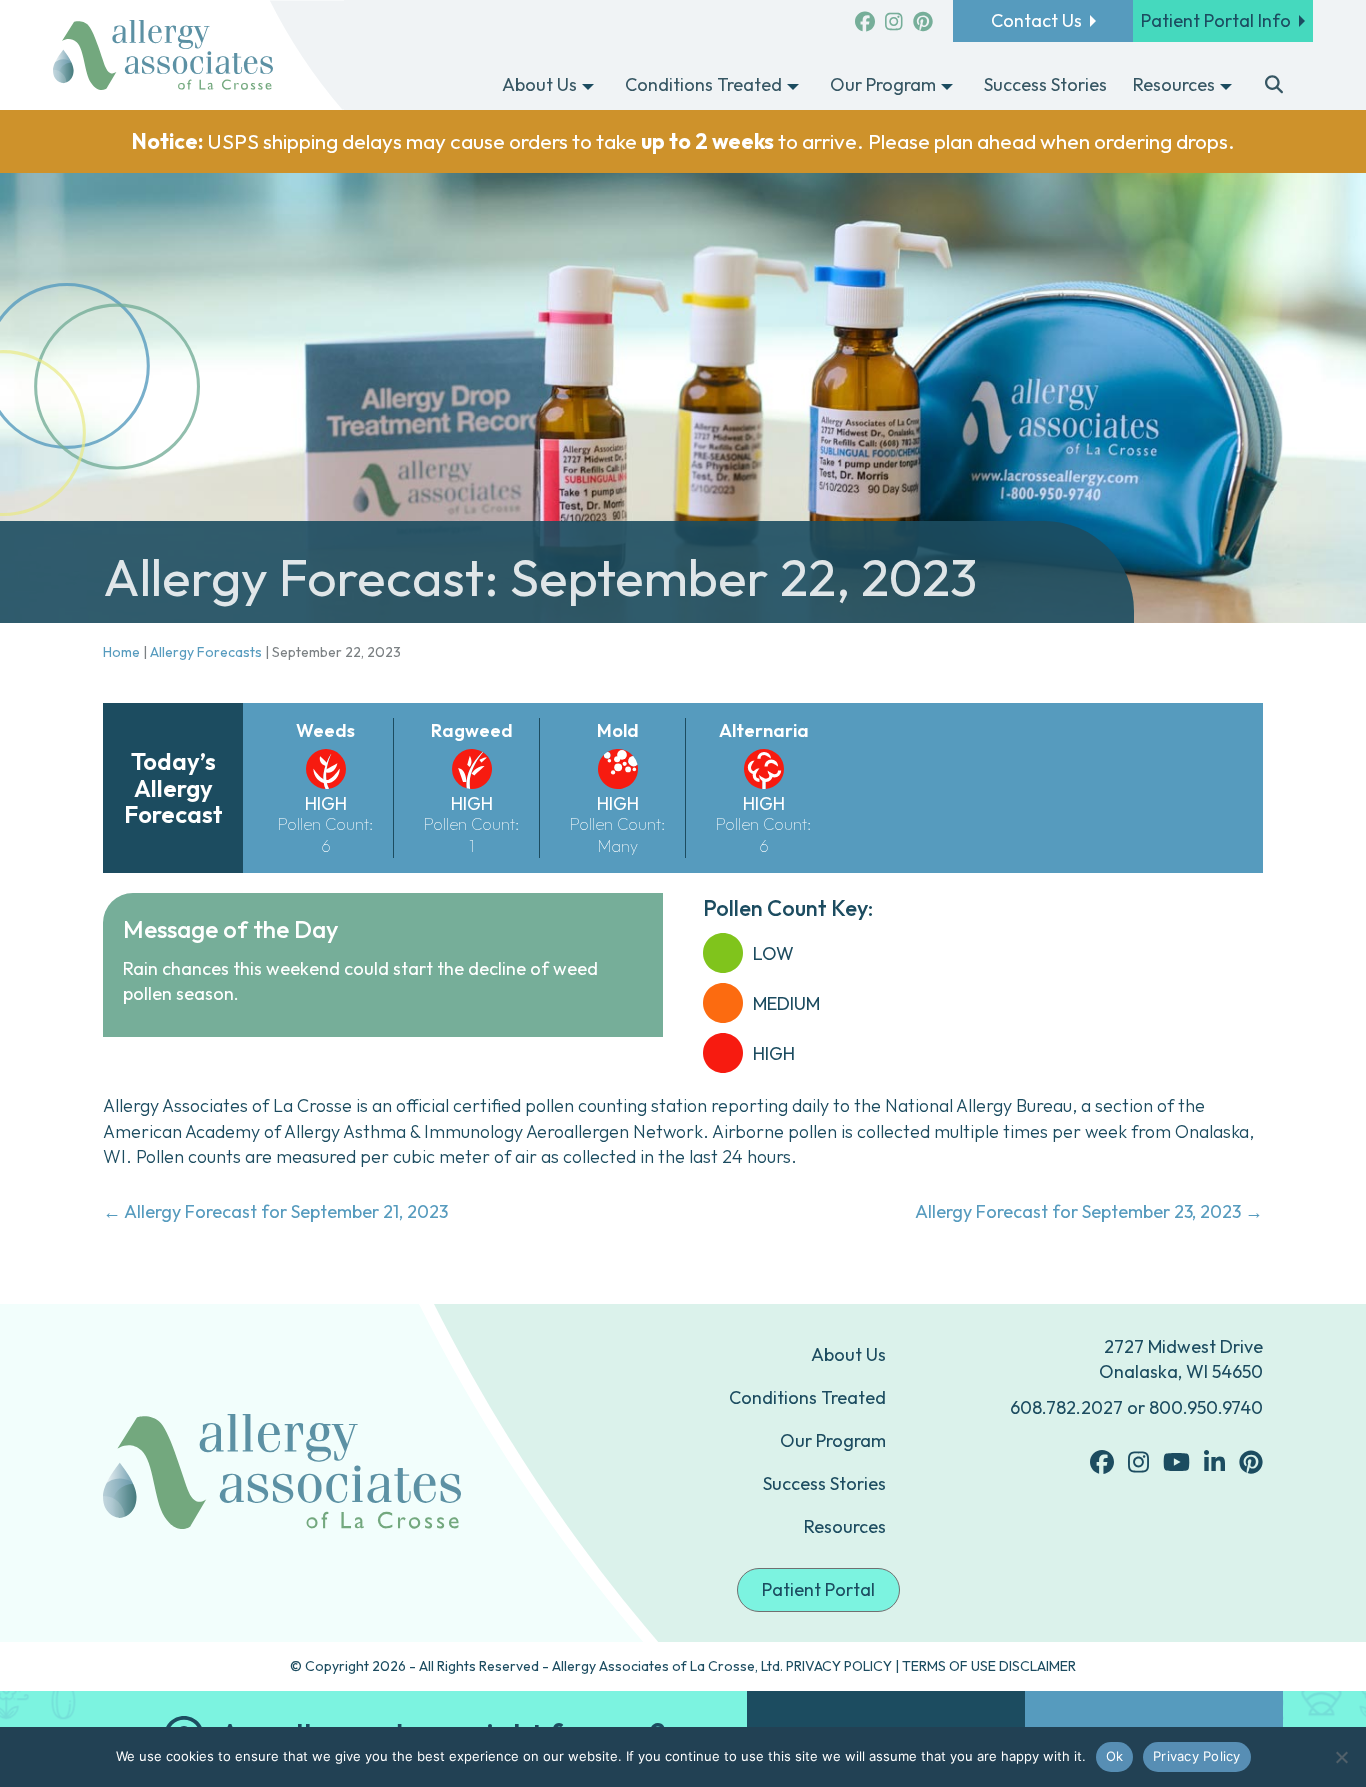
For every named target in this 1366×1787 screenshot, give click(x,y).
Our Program (833, 1440)
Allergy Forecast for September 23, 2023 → (1089, 1211)
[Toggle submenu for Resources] (1226, 86)
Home (121, 652)
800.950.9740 (1206, 1407)
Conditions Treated (807, 1397)
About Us (848, 1354)
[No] (1341, 1757)
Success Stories (824, 1483)
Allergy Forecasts (206, 652)
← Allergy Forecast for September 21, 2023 (275, 1211)
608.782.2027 (1066, 1407)
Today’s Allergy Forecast (173, 787)
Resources (845, 1526)
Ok (1115, 1756)
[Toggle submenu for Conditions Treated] (793, 86)
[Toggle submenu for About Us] (588, 86)
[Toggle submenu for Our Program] (947, 86)
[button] (1274, 86)
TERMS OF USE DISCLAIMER (989, 1666)
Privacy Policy (1197, 1756)
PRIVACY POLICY (839, 1666)
